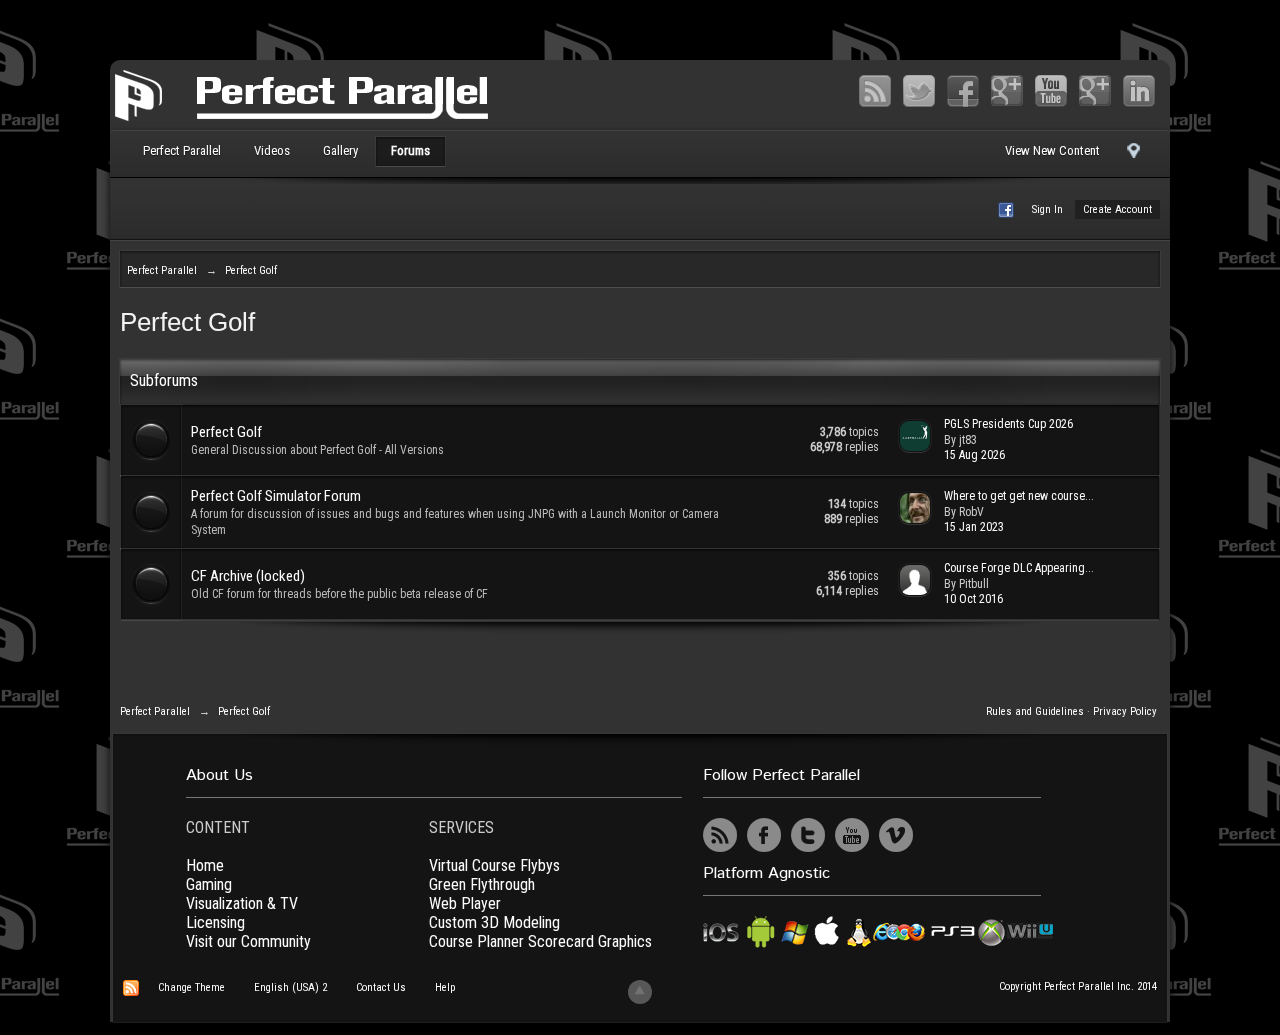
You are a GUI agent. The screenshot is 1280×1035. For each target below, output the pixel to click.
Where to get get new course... (1019, 496)
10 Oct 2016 (973, 599)
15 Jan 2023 (974, 527)
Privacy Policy (1125, 711)
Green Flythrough (482, 884)
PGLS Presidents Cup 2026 (1008, 424)
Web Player (465, 903)
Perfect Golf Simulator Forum (276, 496)
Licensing (215, 922)
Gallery (340, 150)
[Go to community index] (301, 93)
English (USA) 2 (290, 987)
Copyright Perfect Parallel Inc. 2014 (1078, 986)
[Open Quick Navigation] (1133, 156)
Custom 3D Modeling (494, 922)
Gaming (209, 884)
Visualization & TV (242, 903)
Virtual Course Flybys (494, 865)
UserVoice (940, 835)
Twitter (919, 91)
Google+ (1007, 91)
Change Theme (191, 987)
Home (205, 865)
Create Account (1117, 209)
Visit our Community (248, 941)
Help (445, 987)
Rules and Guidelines (1035, 711)
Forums (410, 150)
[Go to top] (640, 992)
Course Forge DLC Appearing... (1019, 568)
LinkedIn (1139, 91)
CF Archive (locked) (248, 576)
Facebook (963, 91)
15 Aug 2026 (974, 455)
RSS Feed (875, 91)
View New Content (1052, 150)
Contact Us (381, 987)
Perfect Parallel (182, 150)
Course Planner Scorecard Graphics (540, 941)
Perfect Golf (226, 432)
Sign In (1047, 209)
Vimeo (1095, 91)
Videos (272, 150)
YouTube (1051, 91)
